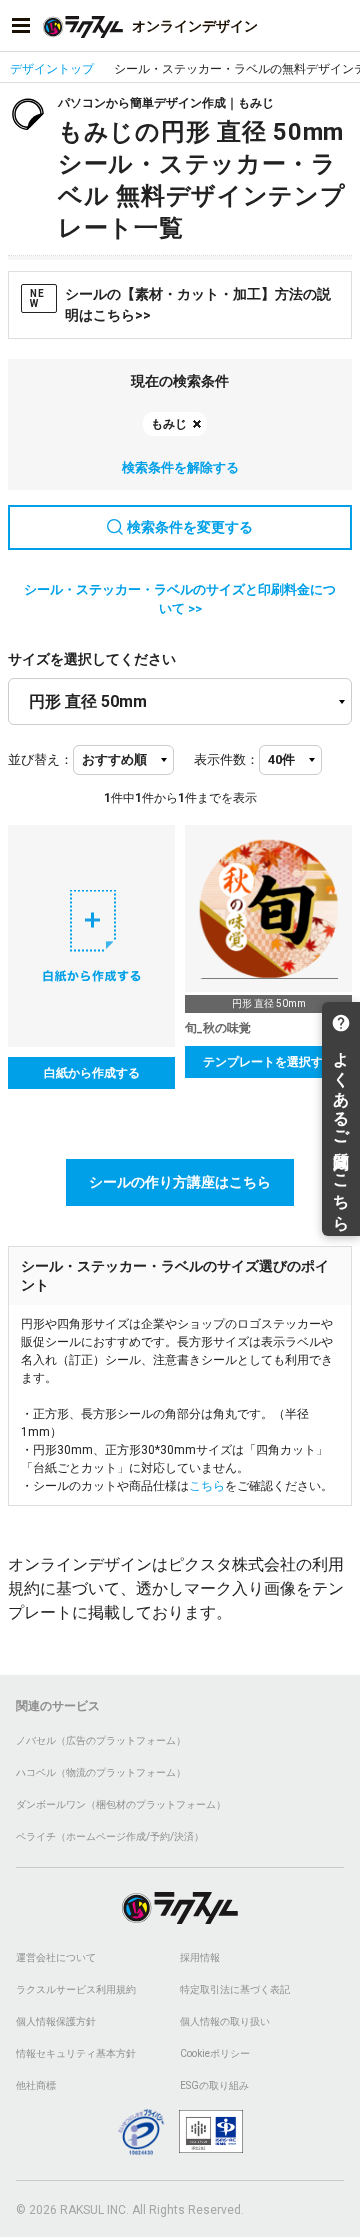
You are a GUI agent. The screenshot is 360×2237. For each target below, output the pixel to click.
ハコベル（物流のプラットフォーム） (101, 1772)
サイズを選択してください (92, 659)
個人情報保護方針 (56, 2021)
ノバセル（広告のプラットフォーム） (101, 1740)
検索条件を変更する (190, 527)
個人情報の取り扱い (225, 2021)
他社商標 (36, 2085)
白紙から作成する (92, 1073)
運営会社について (56, 1957)
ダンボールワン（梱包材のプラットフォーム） (121, 1804)
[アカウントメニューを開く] (339, 26)
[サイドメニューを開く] (21, 26)
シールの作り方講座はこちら (180, 1182)
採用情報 (200, 1957)
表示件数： (226, 759)
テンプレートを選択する (269, 1062)
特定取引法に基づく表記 (235, 1989)
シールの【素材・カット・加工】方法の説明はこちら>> (180, 304)
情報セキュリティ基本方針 (76, 2053)
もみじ (169, 424)
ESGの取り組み (214, 2085)
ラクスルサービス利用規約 (76, 1989)
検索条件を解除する (180, 467)
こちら (207, 1486)
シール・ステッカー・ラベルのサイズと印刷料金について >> (180, 599)
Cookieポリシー (215, 2053)
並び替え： (40, 759)
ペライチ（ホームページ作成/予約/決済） (110, 1836)
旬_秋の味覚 (218, 1028)
